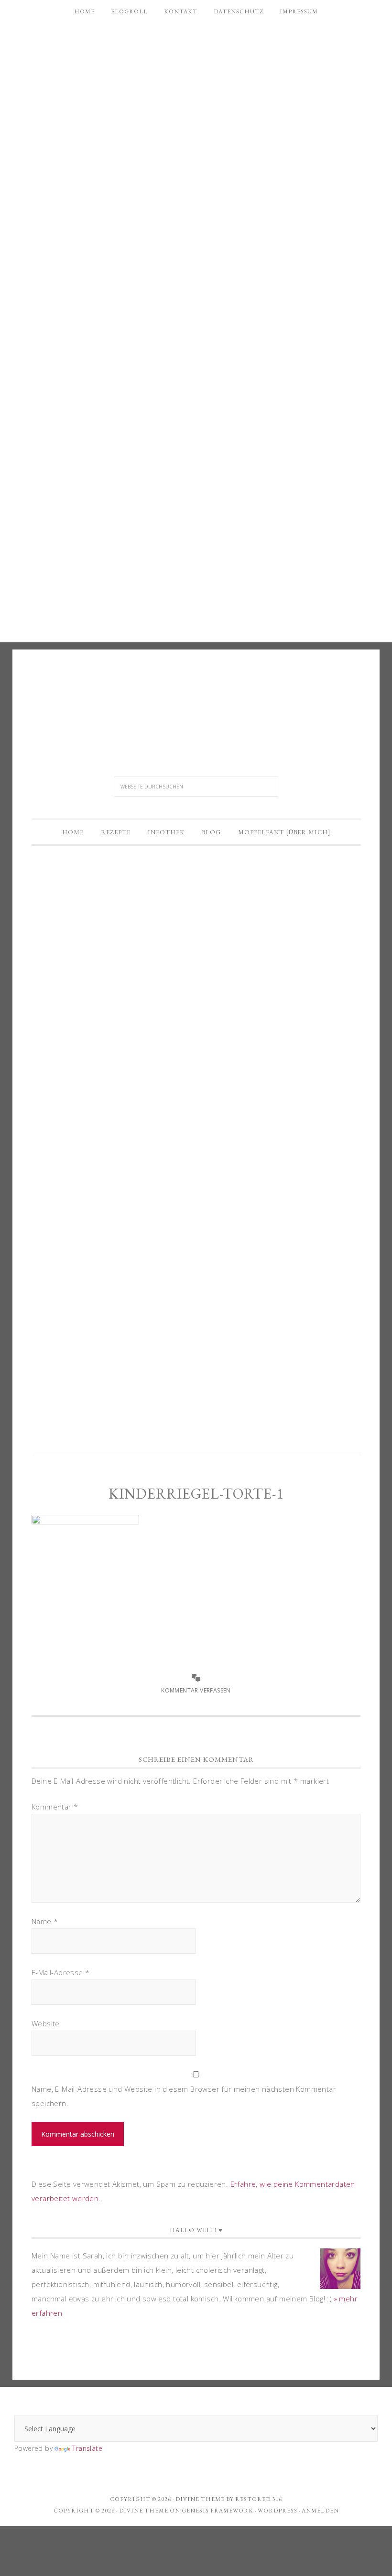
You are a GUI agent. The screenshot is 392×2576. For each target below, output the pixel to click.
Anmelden (320, 2511)
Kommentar (55, 1807)
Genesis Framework (218, 2511)
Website (46, 2023)
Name (45, 1921)
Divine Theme (144, 2511)
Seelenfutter (196, 701)
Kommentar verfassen (196, 1690)
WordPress (278, 2511)
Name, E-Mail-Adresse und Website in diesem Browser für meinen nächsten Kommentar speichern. (184, 2096)
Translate (87, 2448)
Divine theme (200, 2499)
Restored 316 (259, 2499)
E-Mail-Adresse (60, 1972)
